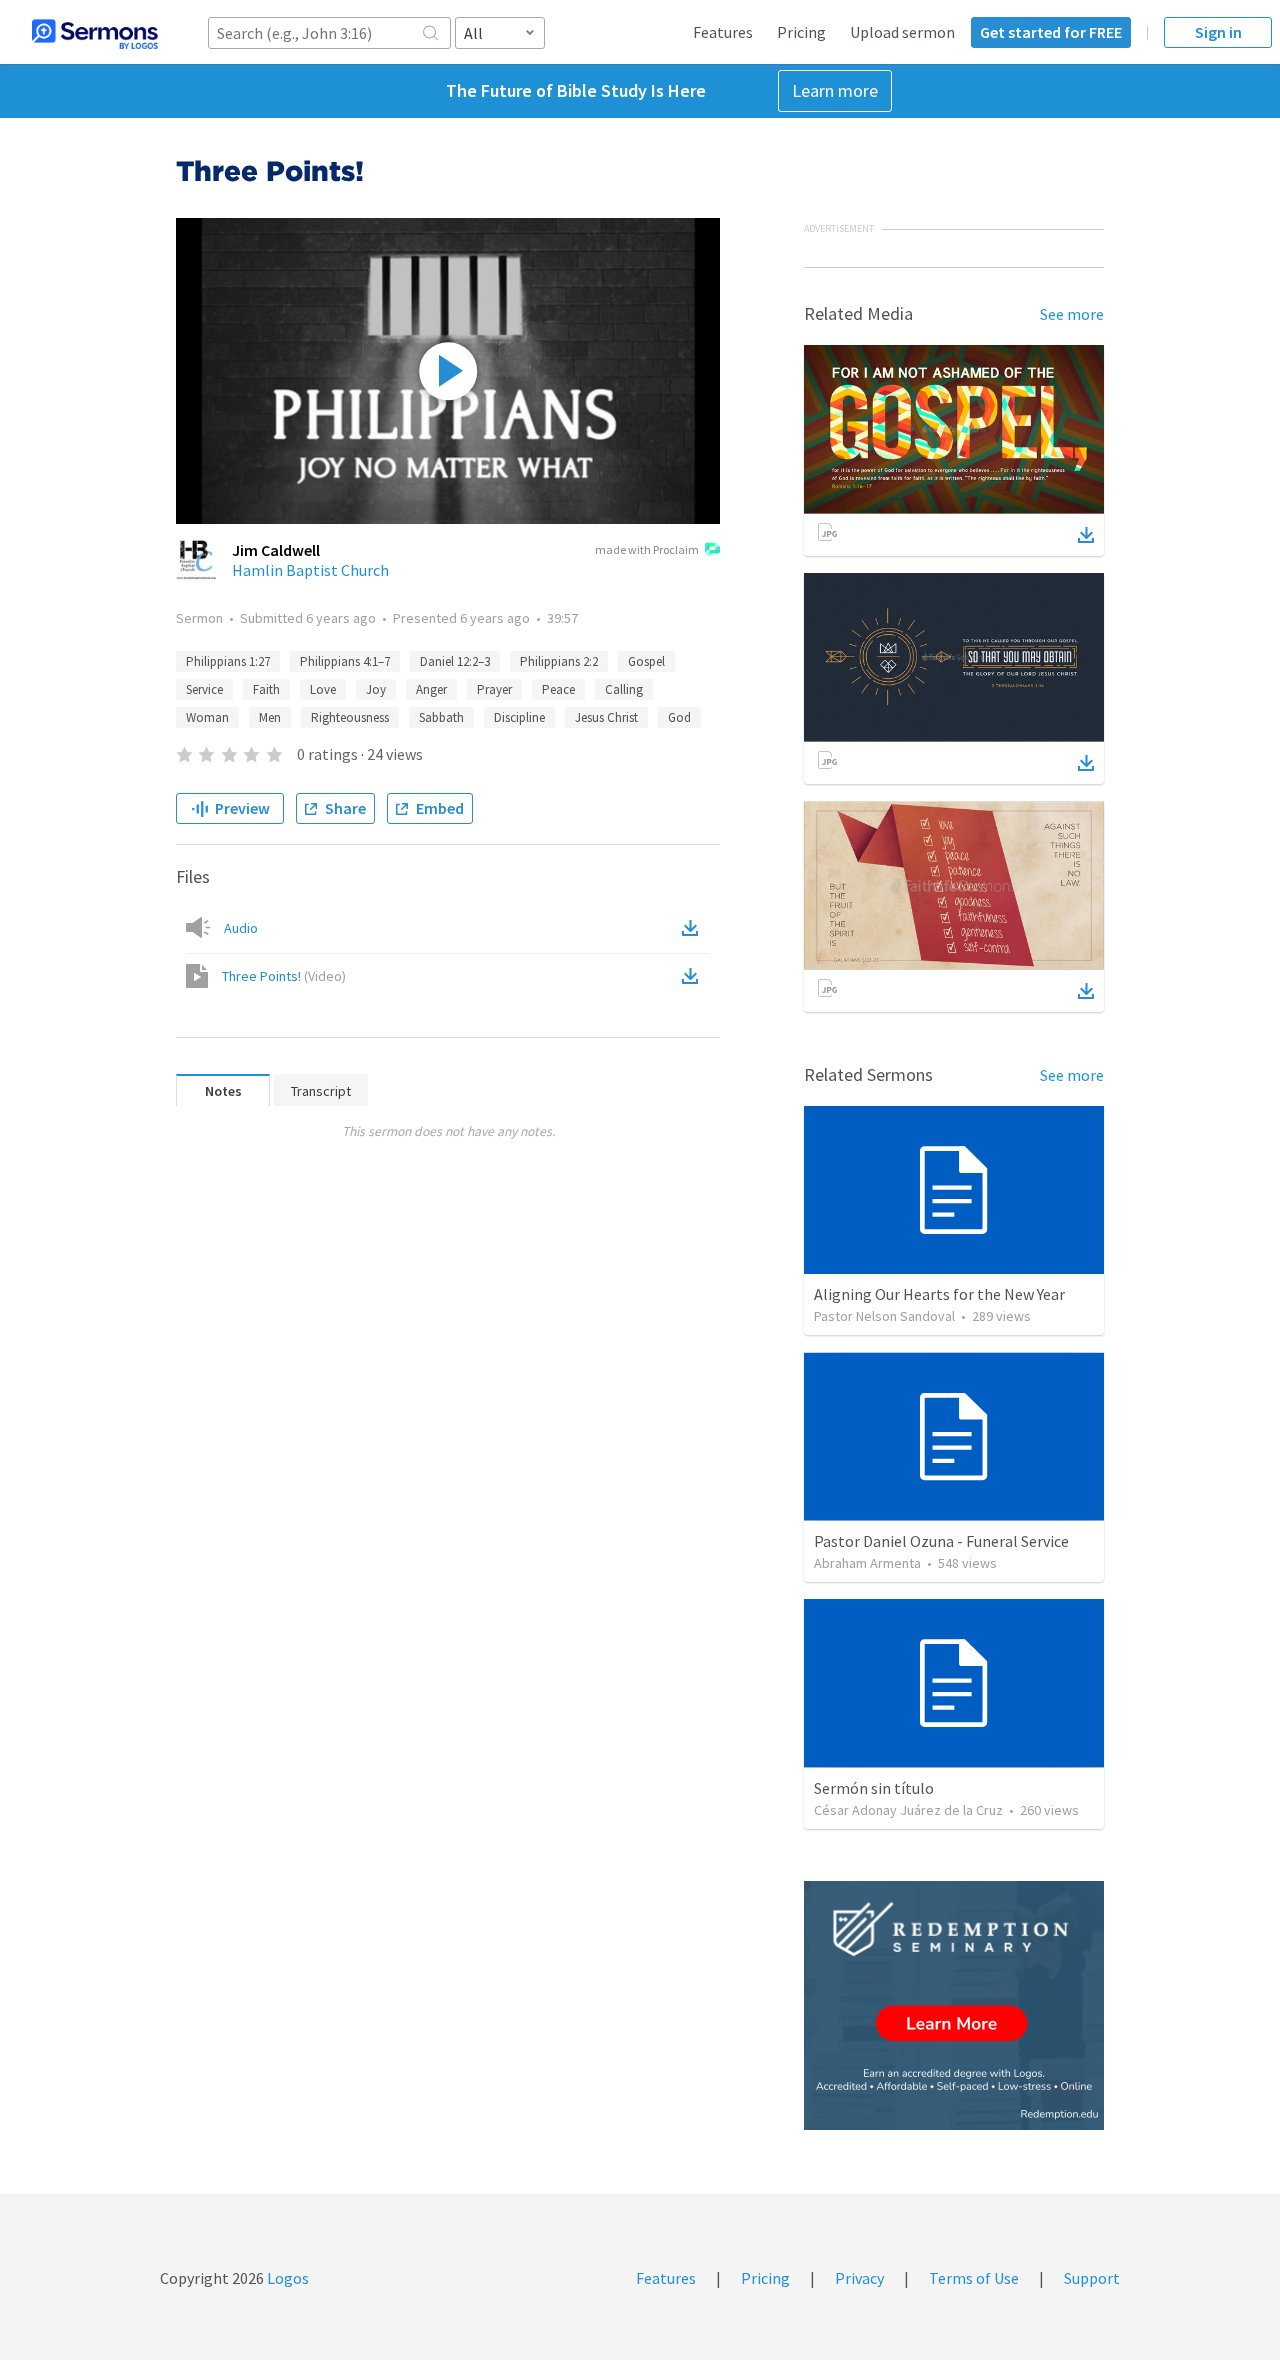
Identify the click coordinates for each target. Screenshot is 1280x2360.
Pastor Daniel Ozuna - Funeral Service (941, 1541)
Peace (558, 689)
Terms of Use (974, 2278)
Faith (266, 689)
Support (1092, 2278)
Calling (624, 689)
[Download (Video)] (694, 976)
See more (1072, 314)
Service (204, 689)
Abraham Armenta (867, 1563)
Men (270, 717)
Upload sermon (902, 32)
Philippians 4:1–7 (345, 661)
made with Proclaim (647, 549)
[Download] (1086, 535)
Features (723, 32)
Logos (286, 2278)
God (679, 717)
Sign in (1218, 32)
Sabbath (441, 717)
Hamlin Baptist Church (310, 570)
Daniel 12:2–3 (455, 661)
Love (323, 689)
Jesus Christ (606, 717)
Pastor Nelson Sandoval (884, 1316)
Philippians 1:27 (228, 661)
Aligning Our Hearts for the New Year (939, 1294)
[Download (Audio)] (694, 928)
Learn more (835, 90)
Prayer (494, 689)
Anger (431, 689)
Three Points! (284, 976)
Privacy (859, 2278)
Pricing (801, 32)
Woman (207, 717)
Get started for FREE (1051, 32)
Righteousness (350, 717)
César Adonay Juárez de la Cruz (908, 1810)
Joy (376, 689)
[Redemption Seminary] (954, 2005)
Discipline (519, 717)
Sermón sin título (874, 1788)
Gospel (646, 661)
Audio (241, 928)
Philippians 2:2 (559, 661)
